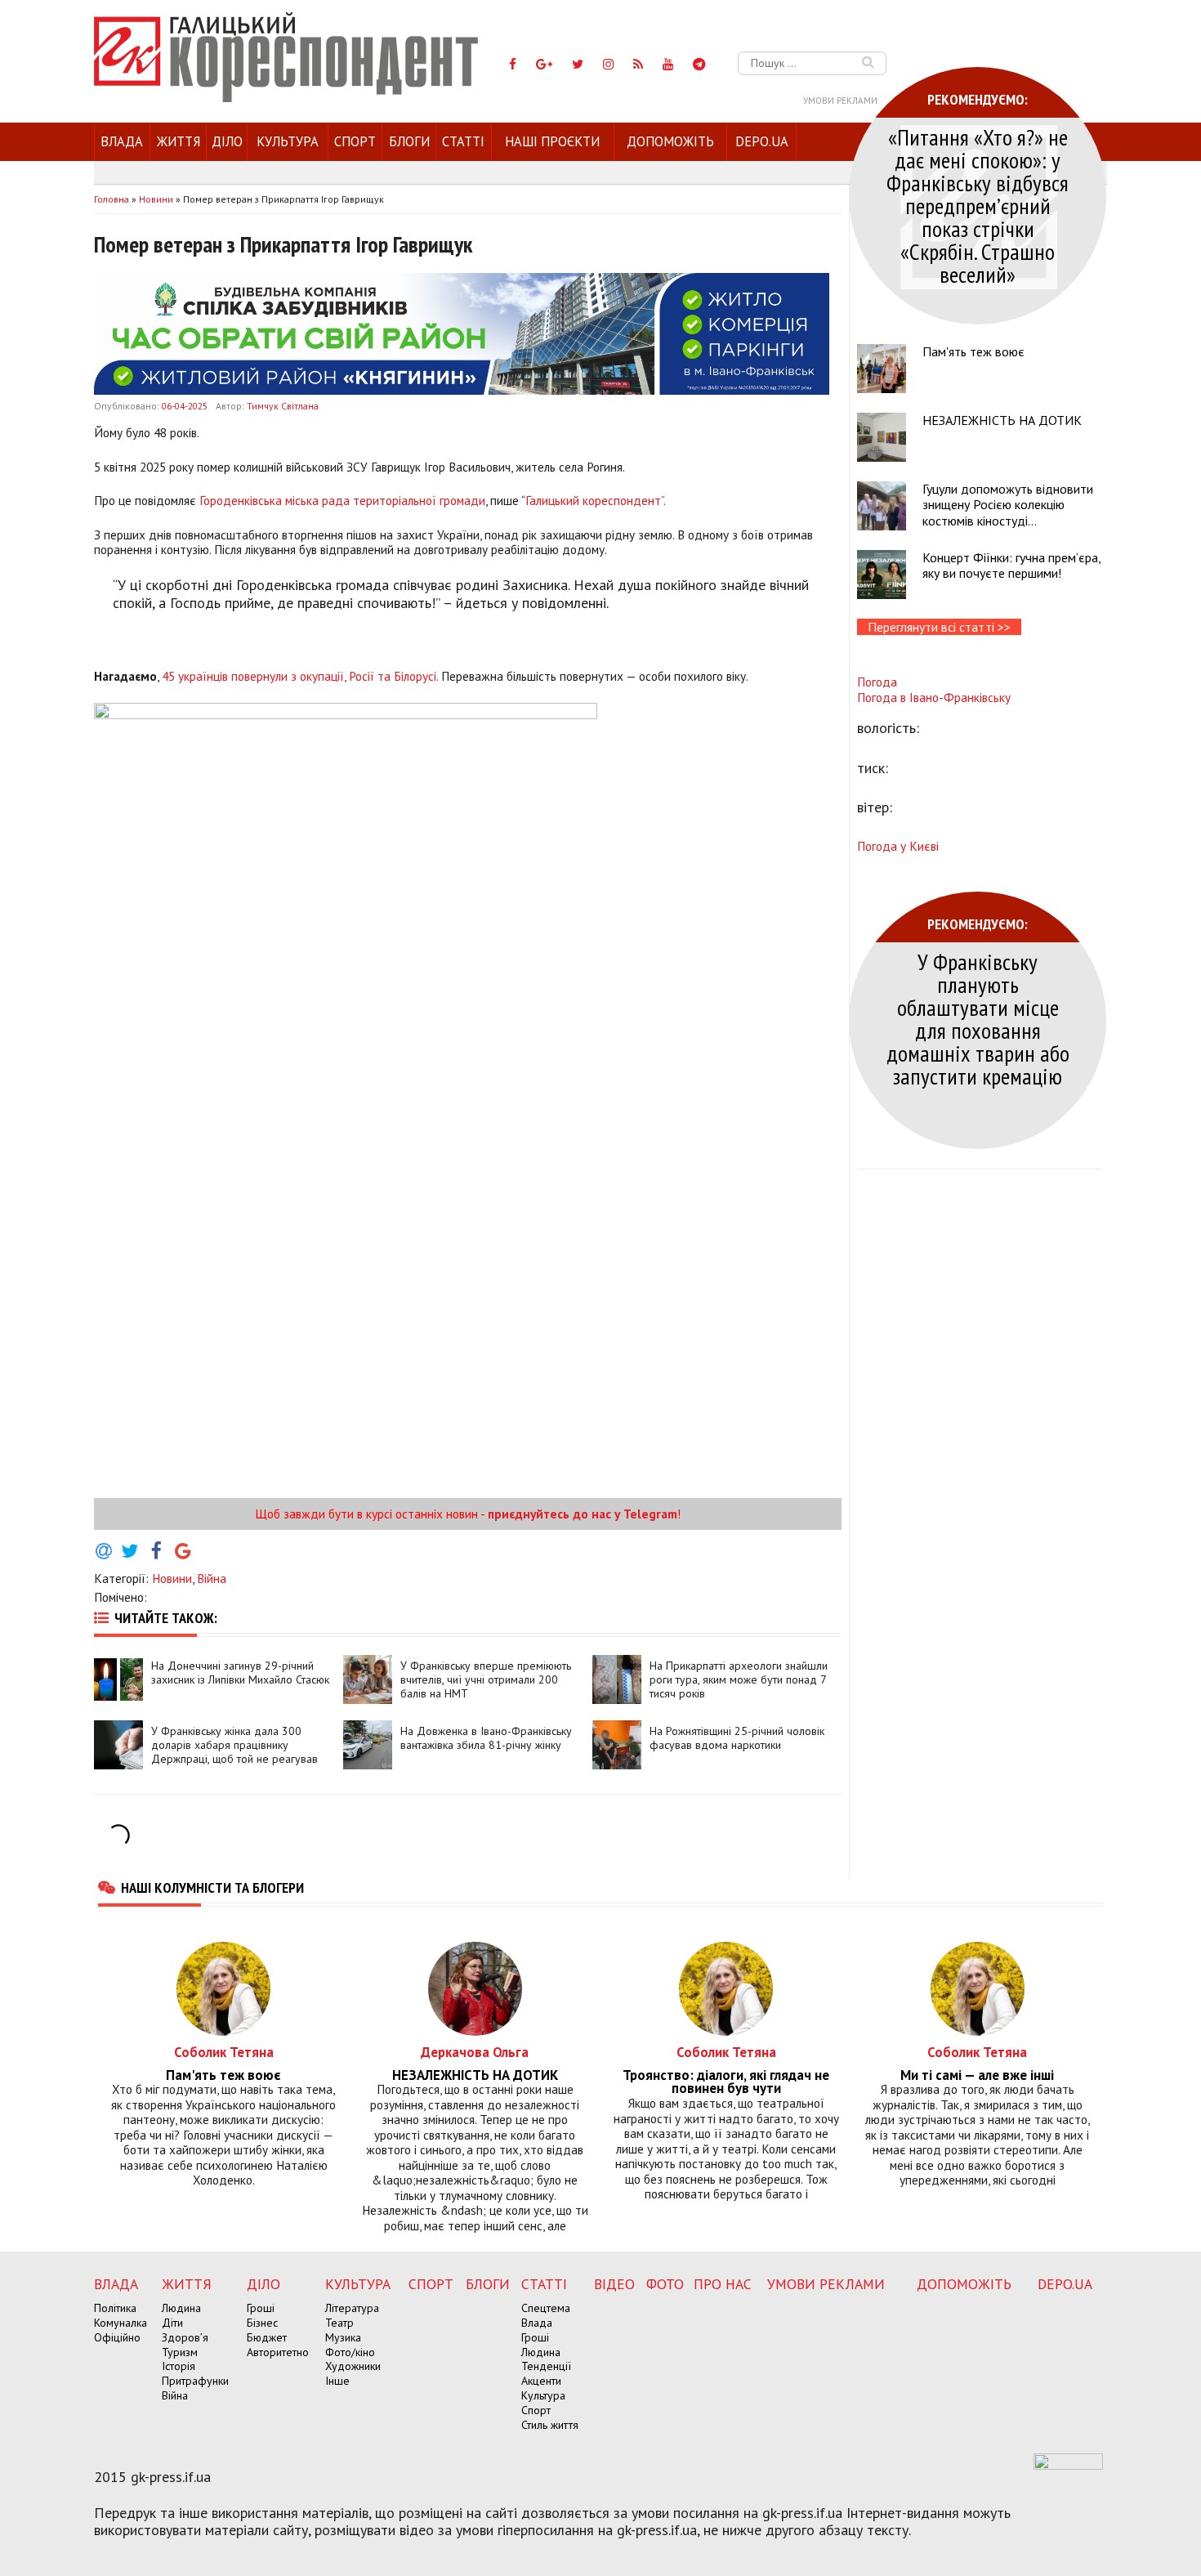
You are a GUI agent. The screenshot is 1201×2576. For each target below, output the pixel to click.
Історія (179, 2366)
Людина (181, 2308)
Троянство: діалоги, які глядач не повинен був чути (726, 2082)
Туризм (180, 2352)
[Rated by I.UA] (1068, 2465)
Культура (288, 141)
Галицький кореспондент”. (596, 500)
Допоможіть (670, 141)
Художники (353, 2366)
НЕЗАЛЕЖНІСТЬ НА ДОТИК (1002, 420)
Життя (179, 141)
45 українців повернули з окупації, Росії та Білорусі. (300, 676)
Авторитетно (278, 2352)
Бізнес (262, 2323)
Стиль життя (550, 2425)
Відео (614, 2284)
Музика (343, 2337)
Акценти (541, 2381)
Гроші (261, 2308)
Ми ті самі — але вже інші (977, 2075)
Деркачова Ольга (475, 2052)
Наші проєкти (552, 141)
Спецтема (546, 2308)
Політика (115, 2308)
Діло (227, 141)
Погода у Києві (898, 846)
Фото (665, 2284)
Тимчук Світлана (283, 406)
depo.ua (762, 141)
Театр (339, 2323)
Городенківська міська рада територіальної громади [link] (342, 500)
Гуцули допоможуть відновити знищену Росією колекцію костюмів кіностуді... (1008, 504)
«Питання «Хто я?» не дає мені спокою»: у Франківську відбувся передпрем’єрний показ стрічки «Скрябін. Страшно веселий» (978, 206)
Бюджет (267, 2337)
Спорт (355, 141)
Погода (877, 682)
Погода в (934, 697)
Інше (337, 2381)
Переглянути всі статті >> (939, 627)
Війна (212, 1578)
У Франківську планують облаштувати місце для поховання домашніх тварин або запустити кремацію (978, 1019)
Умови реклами (840, 101)
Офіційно (117, 2337)
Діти (172, 2323)
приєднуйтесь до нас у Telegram (583, 1514)
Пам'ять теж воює (973, 351)
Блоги (409, 141)
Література (352, 2308)
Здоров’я (185, 2337)
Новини (172, 1578)
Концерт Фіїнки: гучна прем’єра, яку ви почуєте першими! (1011, 565)
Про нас (723, 2284)
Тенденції (546, 2366)
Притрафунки (195, 2381)
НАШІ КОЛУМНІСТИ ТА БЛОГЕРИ (212, 1887)
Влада (122, 141)
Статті (463, 141)
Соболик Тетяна (224, 2052)
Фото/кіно (350, 2352)
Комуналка (121, 2323)
